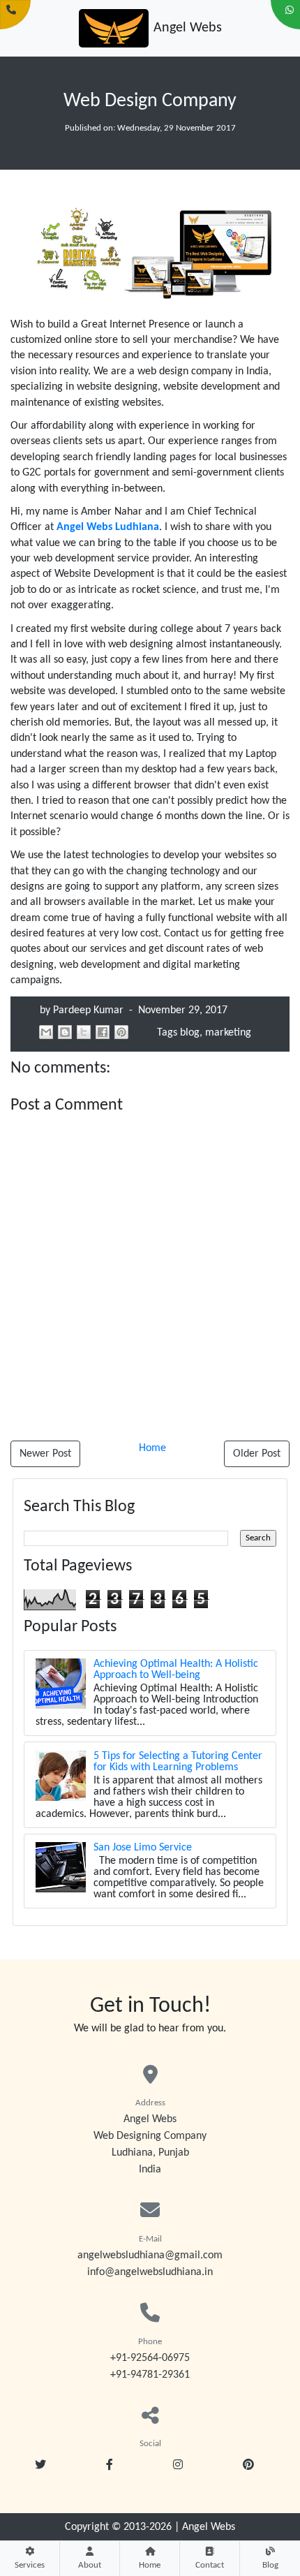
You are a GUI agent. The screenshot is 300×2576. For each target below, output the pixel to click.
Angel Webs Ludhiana (108, 527)
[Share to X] (84, 1032)
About (90, 2565)
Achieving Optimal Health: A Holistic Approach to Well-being (176, 1670)
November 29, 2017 (181, 1010)
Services (30, 2565)
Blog (270, 2565)
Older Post (257, 1454)
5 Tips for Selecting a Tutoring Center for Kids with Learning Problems (178, 1762)
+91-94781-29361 (150, 2375)
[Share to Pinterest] (121, 1032)
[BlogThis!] (65, 1032)
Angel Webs (209, 2527)
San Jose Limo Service (143, 1848)
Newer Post (45, 1454)
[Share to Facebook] (103, 1032)
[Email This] (46, 1032)
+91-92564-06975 (150, 2358)
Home (150, 2565)
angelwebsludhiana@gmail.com (150, 2255)
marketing (228, 1033)
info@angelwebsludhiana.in (150, 2272)
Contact (210, 2565)
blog (190, 1033)
